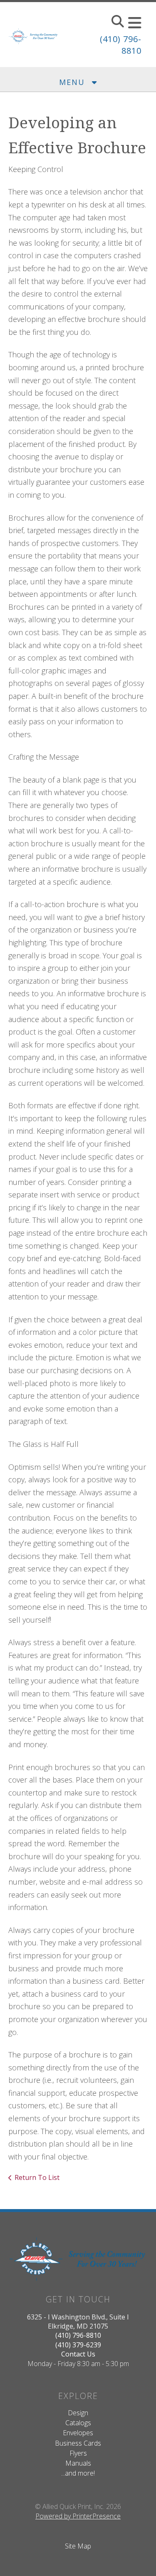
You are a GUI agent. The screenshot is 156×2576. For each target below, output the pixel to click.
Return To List (37, 2177)
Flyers (78, 2453)
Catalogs (78, 2423)
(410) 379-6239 (78, 2345)
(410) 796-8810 (78, 2335)
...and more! (78, 2473)
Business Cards (78, 2443)
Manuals (78, 2463)
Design (78, 2413)
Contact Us (78, 2354)
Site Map (78, 2546)
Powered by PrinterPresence (78, 2516)
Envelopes (78, 2433)
